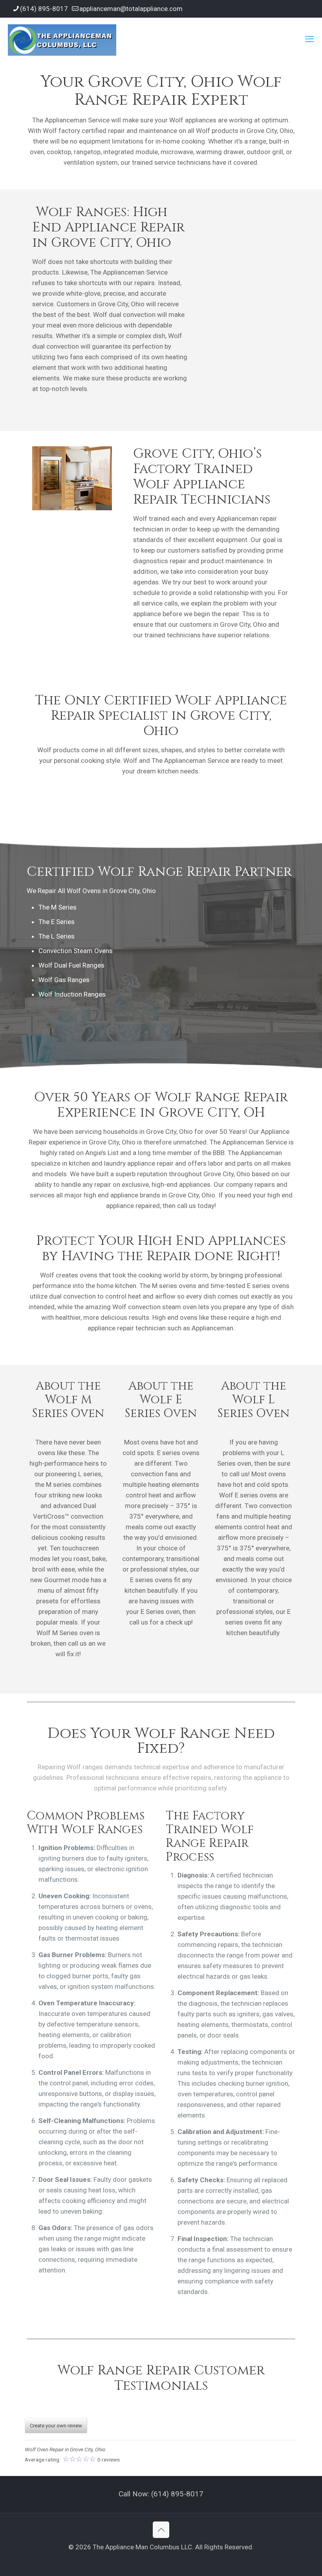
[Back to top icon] (161, 2530)
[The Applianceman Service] (62, 39)
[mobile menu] (309, 39)
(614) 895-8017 (44, 9)
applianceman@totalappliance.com (131, 9)
